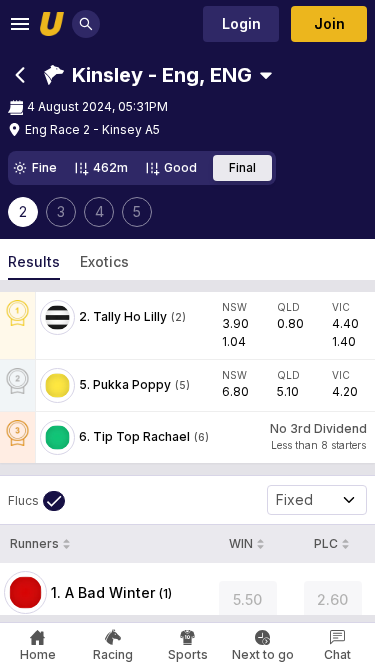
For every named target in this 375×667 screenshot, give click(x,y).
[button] (148, 75)
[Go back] (20, 75)
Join (329, 23)
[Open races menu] (266, 75)
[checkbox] (36, 501)
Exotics (104, 261)
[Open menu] (20, 24)
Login (241, 23)
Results (34, 261)
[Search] (86, 24)
